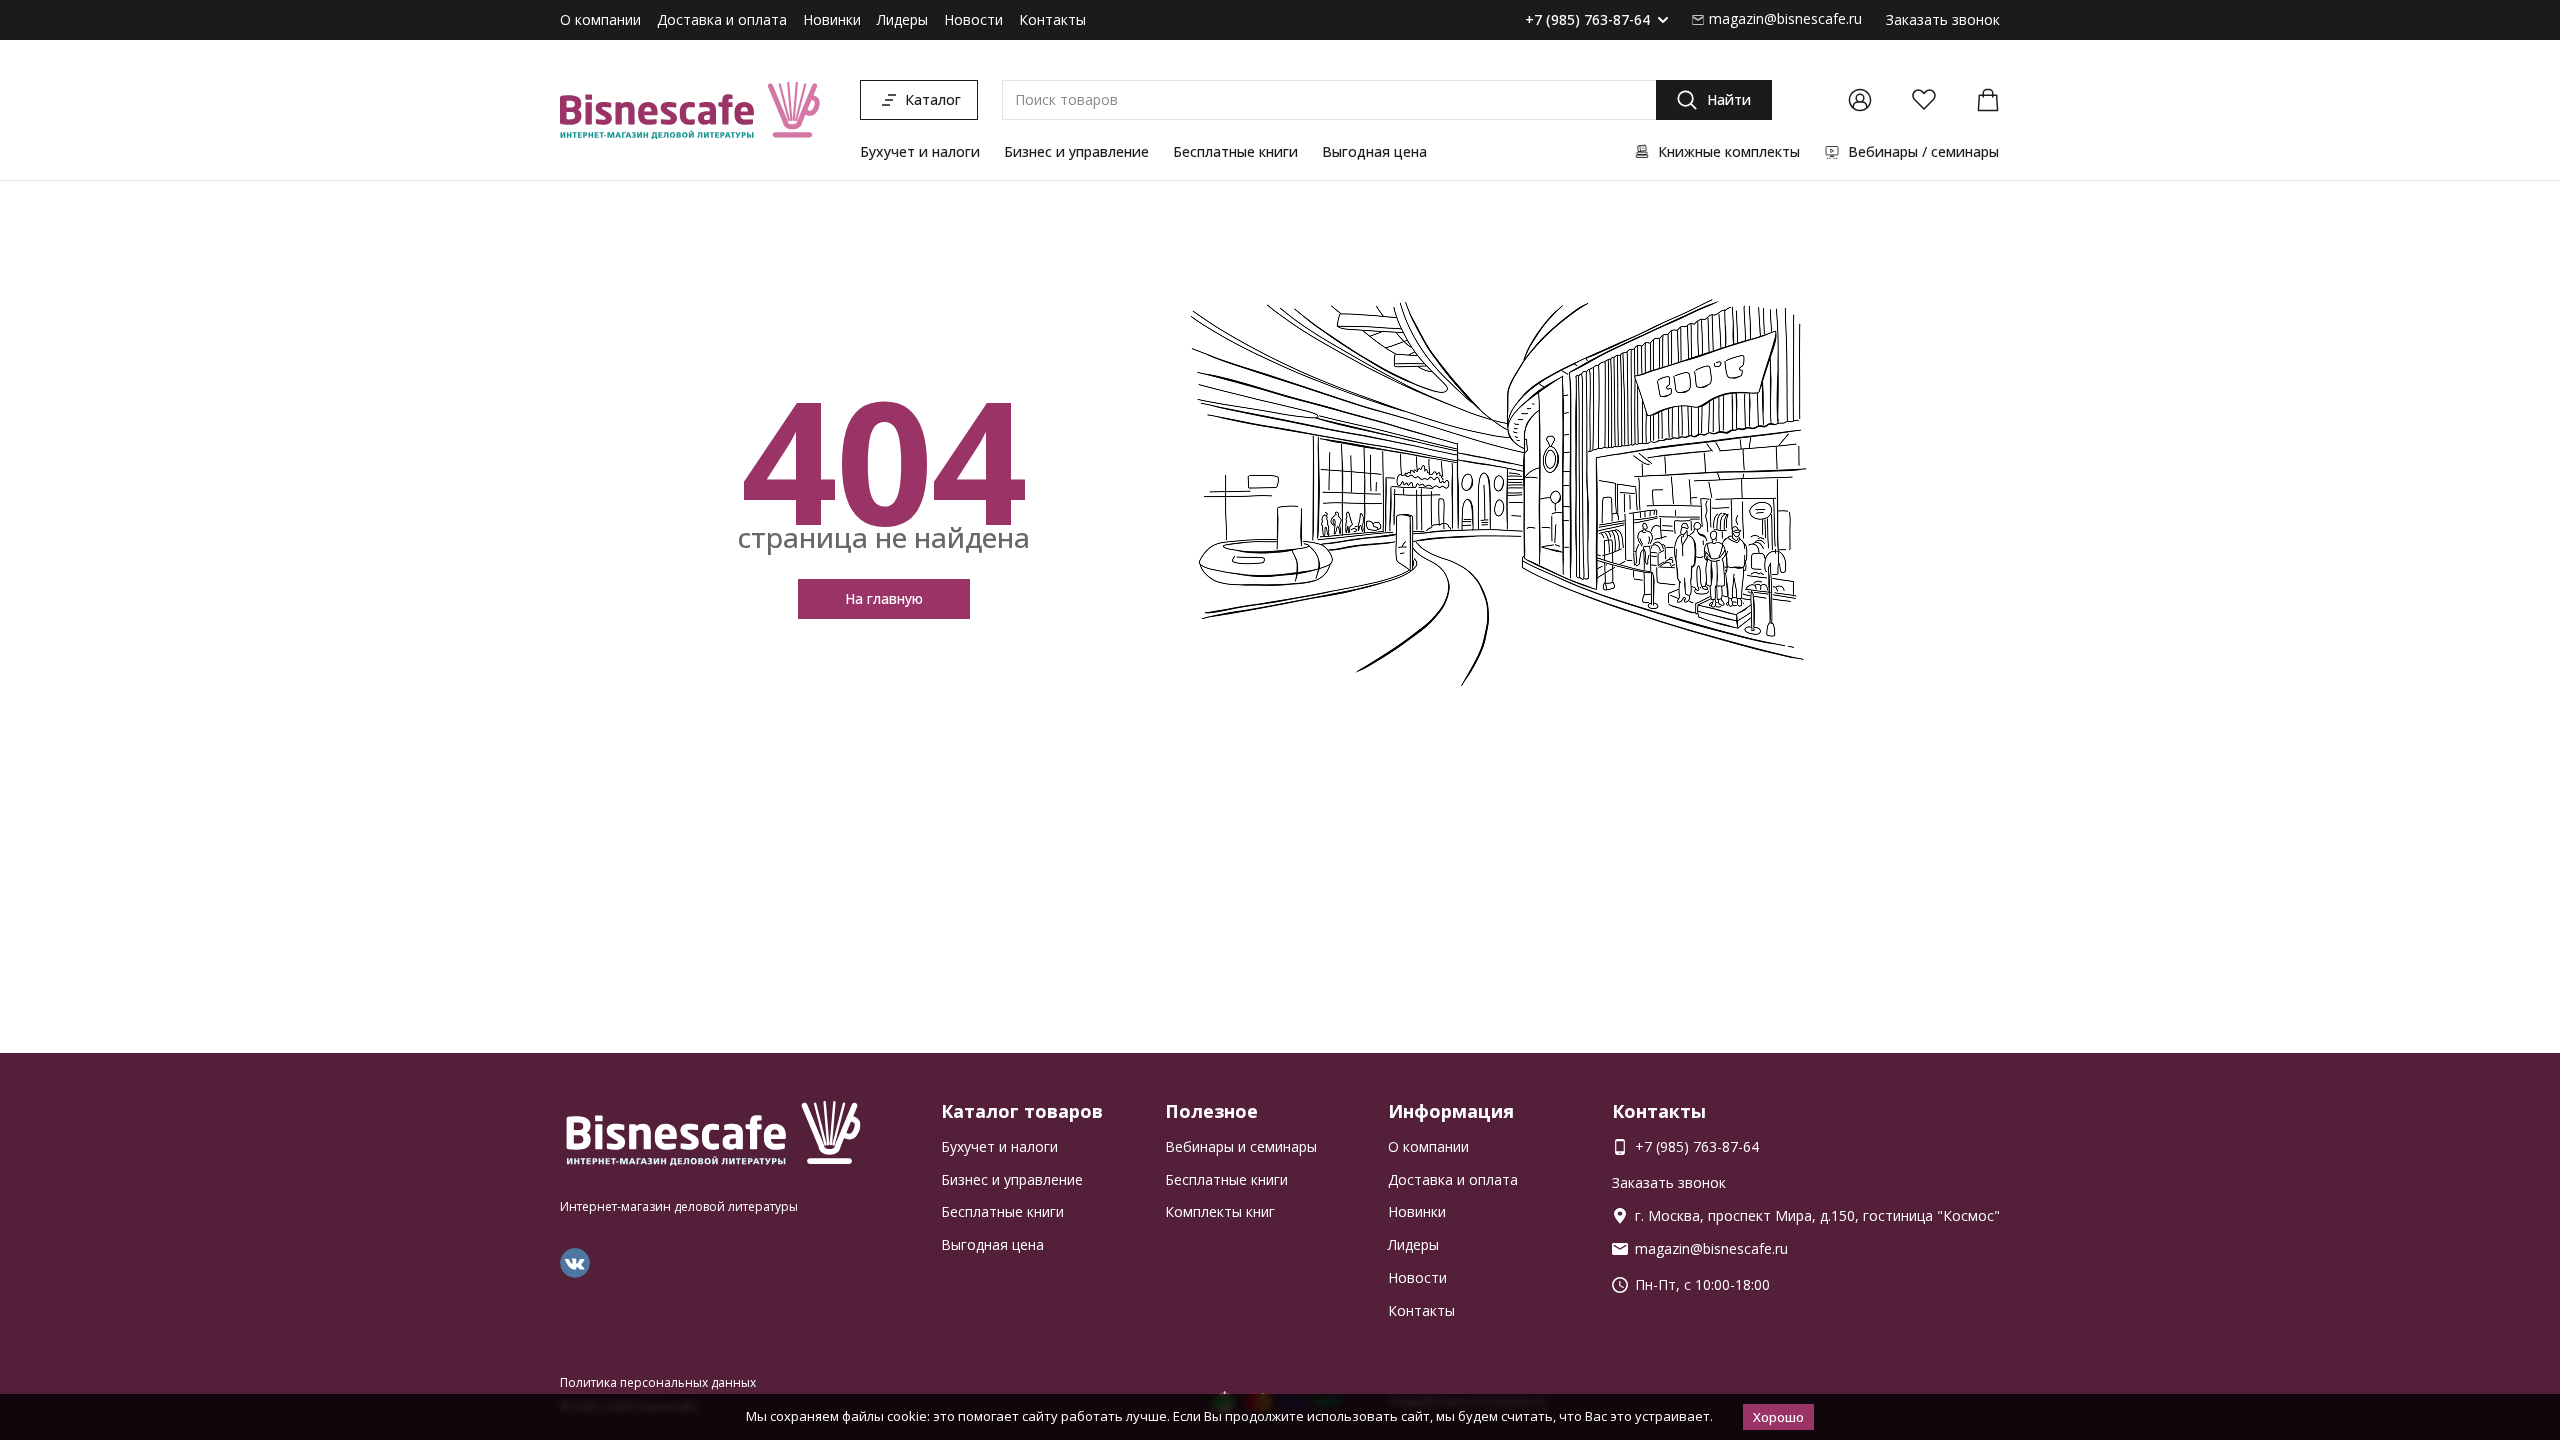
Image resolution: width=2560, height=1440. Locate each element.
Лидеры (902, 19)
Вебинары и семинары (1241, 1146)
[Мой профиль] (1860, 100)
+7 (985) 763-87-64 (1587, 20)
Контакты (1052, 19)
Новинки (832, 19)
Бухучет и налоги (920, 151)
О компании (600, 19)
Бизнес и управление (1076, 151)
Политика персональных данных (658, 1382)
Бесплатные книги (1235, 151)
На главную (884, 598)
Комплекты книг (1220, 1211)
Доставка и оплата (722, 19)
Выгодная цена (1374, 151)
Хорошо (1778, 1417)
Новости (973, 19)
